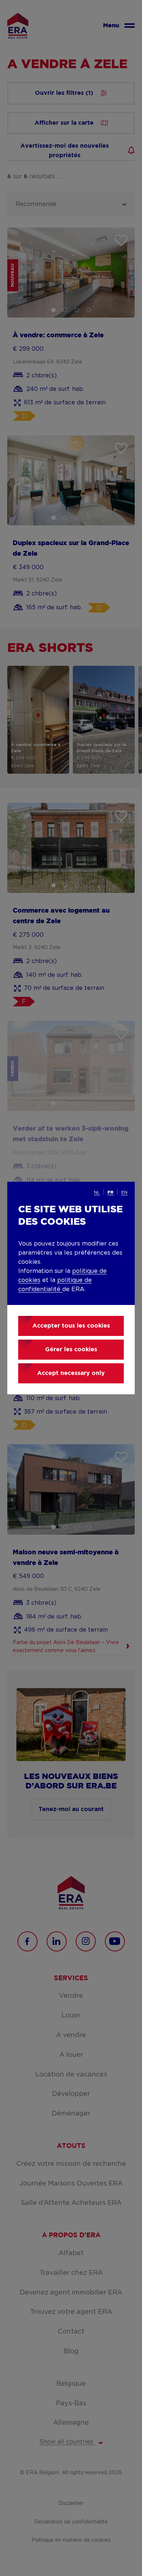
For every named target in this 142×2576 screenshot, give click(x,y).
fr (111, 1192)
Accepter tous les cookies (71, 1326)
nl (97, 1192)
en (124, 1192)
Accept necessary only (71, 1373)
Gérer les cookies (71, 1350)
